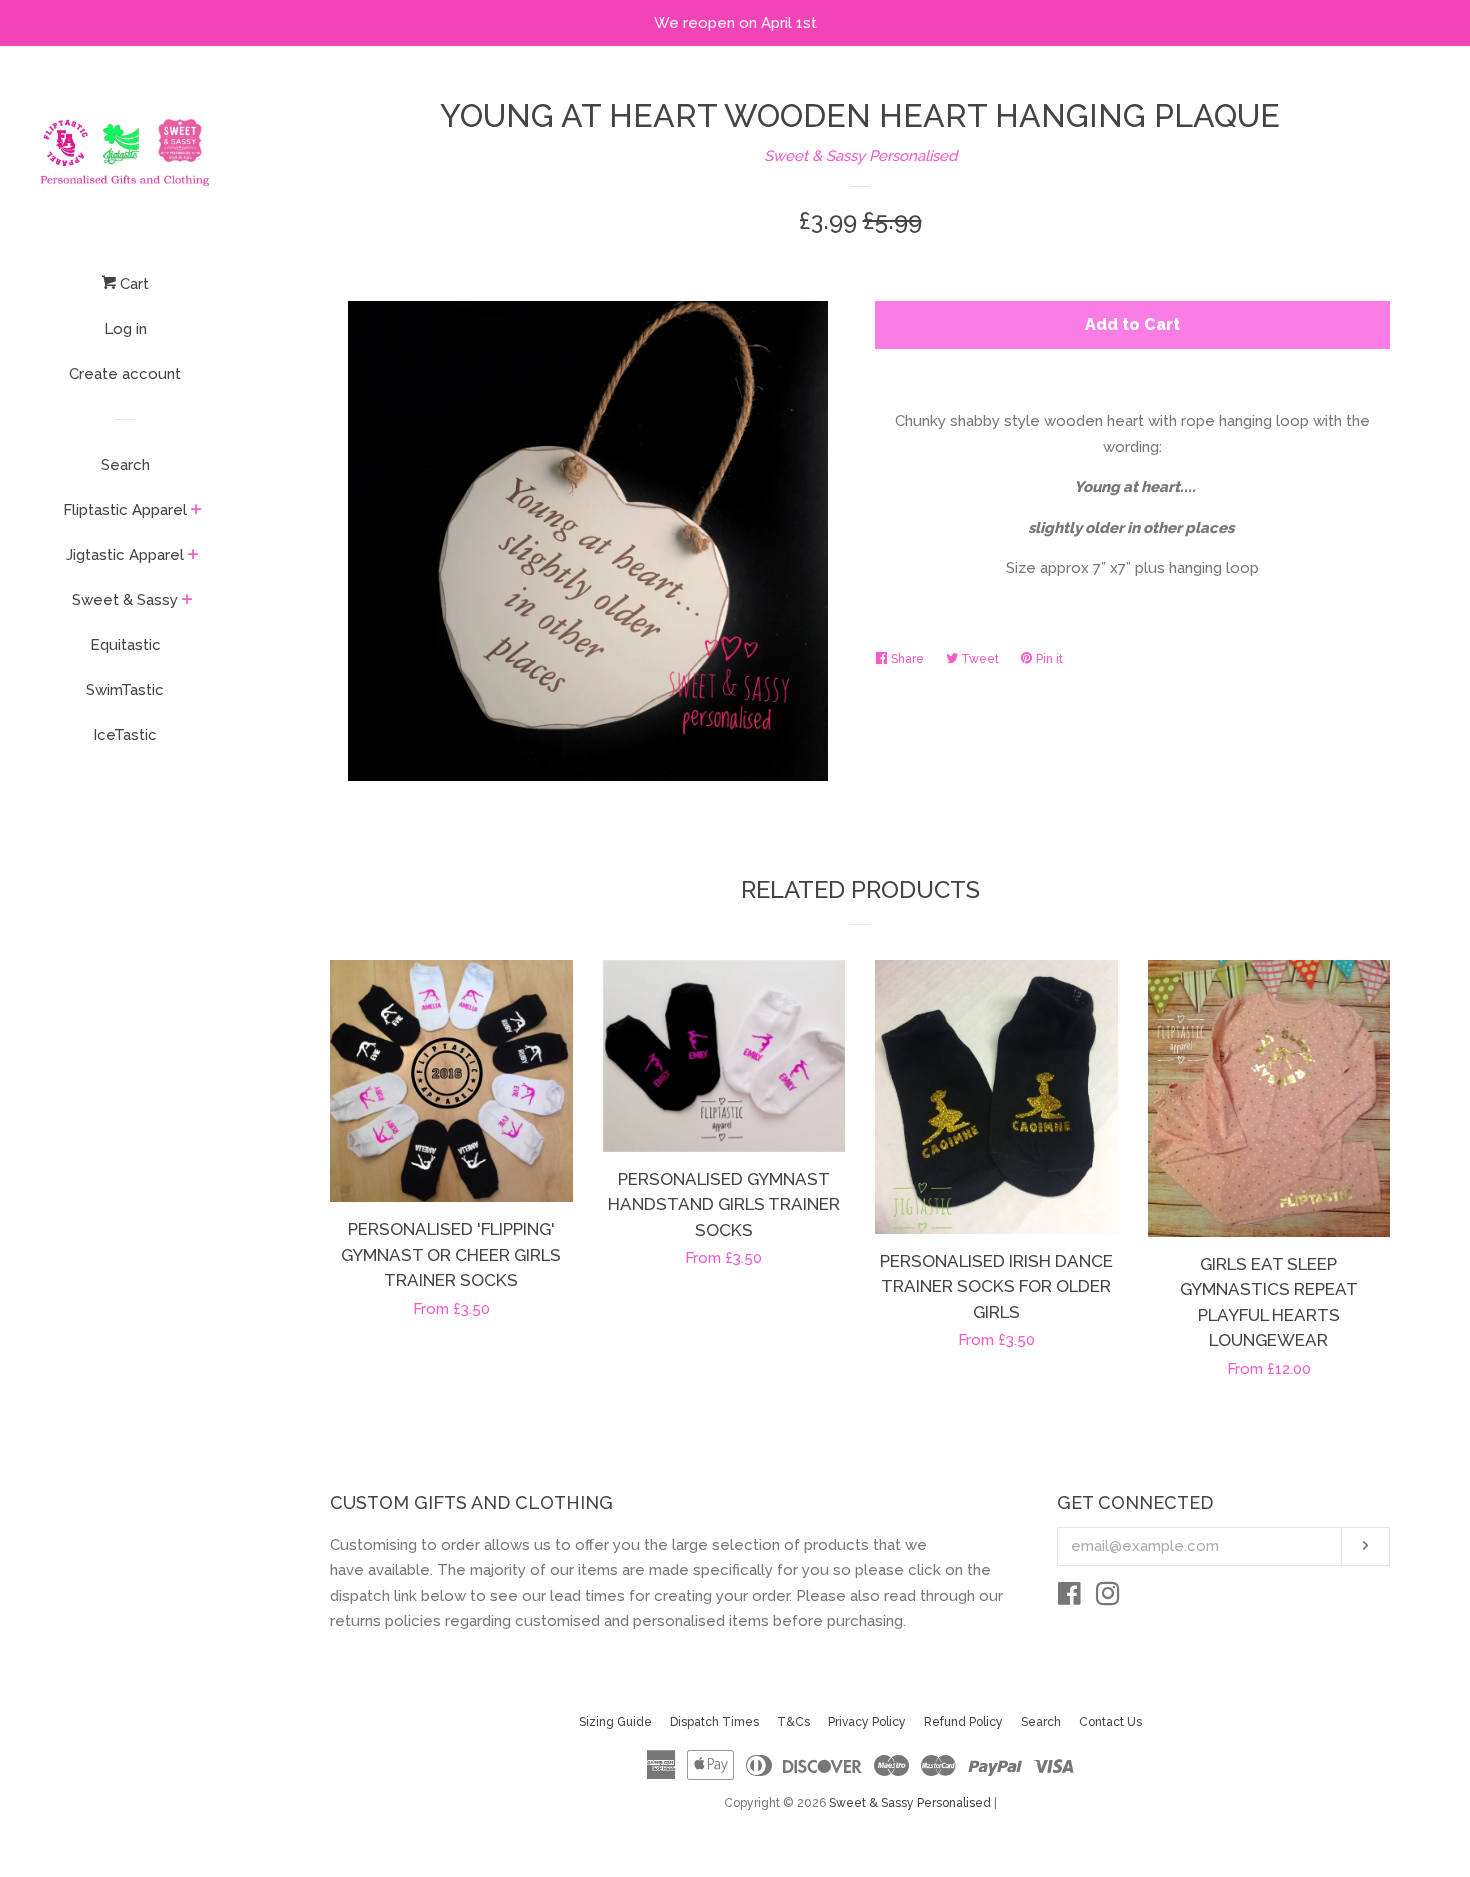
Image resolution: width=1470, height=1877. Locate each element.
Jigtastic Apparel (125, 555)
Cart (132, 284)
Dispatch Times (714, 1722)
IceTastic (125, 735)
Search (125, 465)
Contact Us (1110, 1722)
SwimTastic (125, 690)
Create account (125, 374)
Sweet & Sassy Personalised (860, 156)
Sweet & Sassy (125, 600)
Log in (125, 329)
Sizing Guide (615, 1722)
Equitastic (125, 645)
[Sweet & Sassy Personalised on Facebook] (1069, 1598)
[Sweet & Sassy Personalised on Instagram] (1108, 1598)
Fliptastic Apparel (125, 510)
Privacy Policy (867, 1722)
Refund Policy (963, 1722)
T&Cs (793, 1722)
